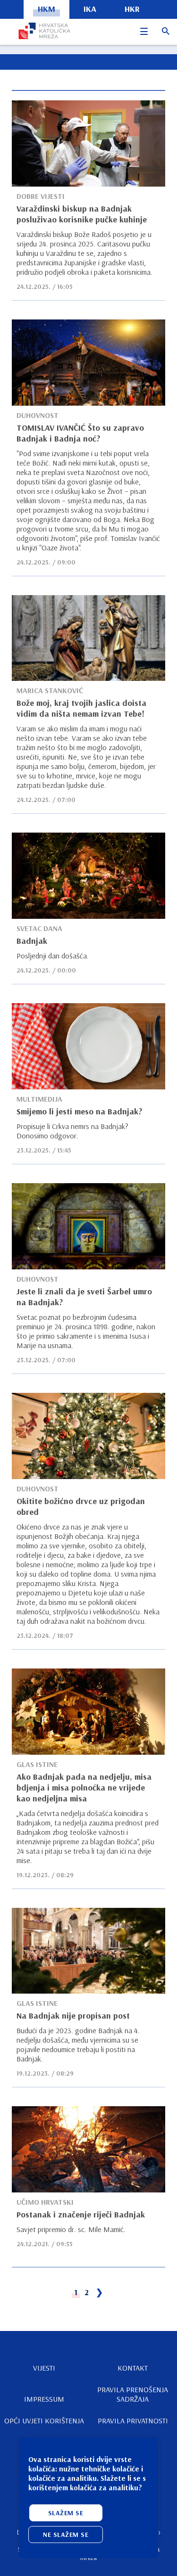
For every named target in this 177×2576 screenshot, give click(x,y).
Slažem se (66, 2513)
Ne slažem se (66, 2535)
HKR (132, 9)
